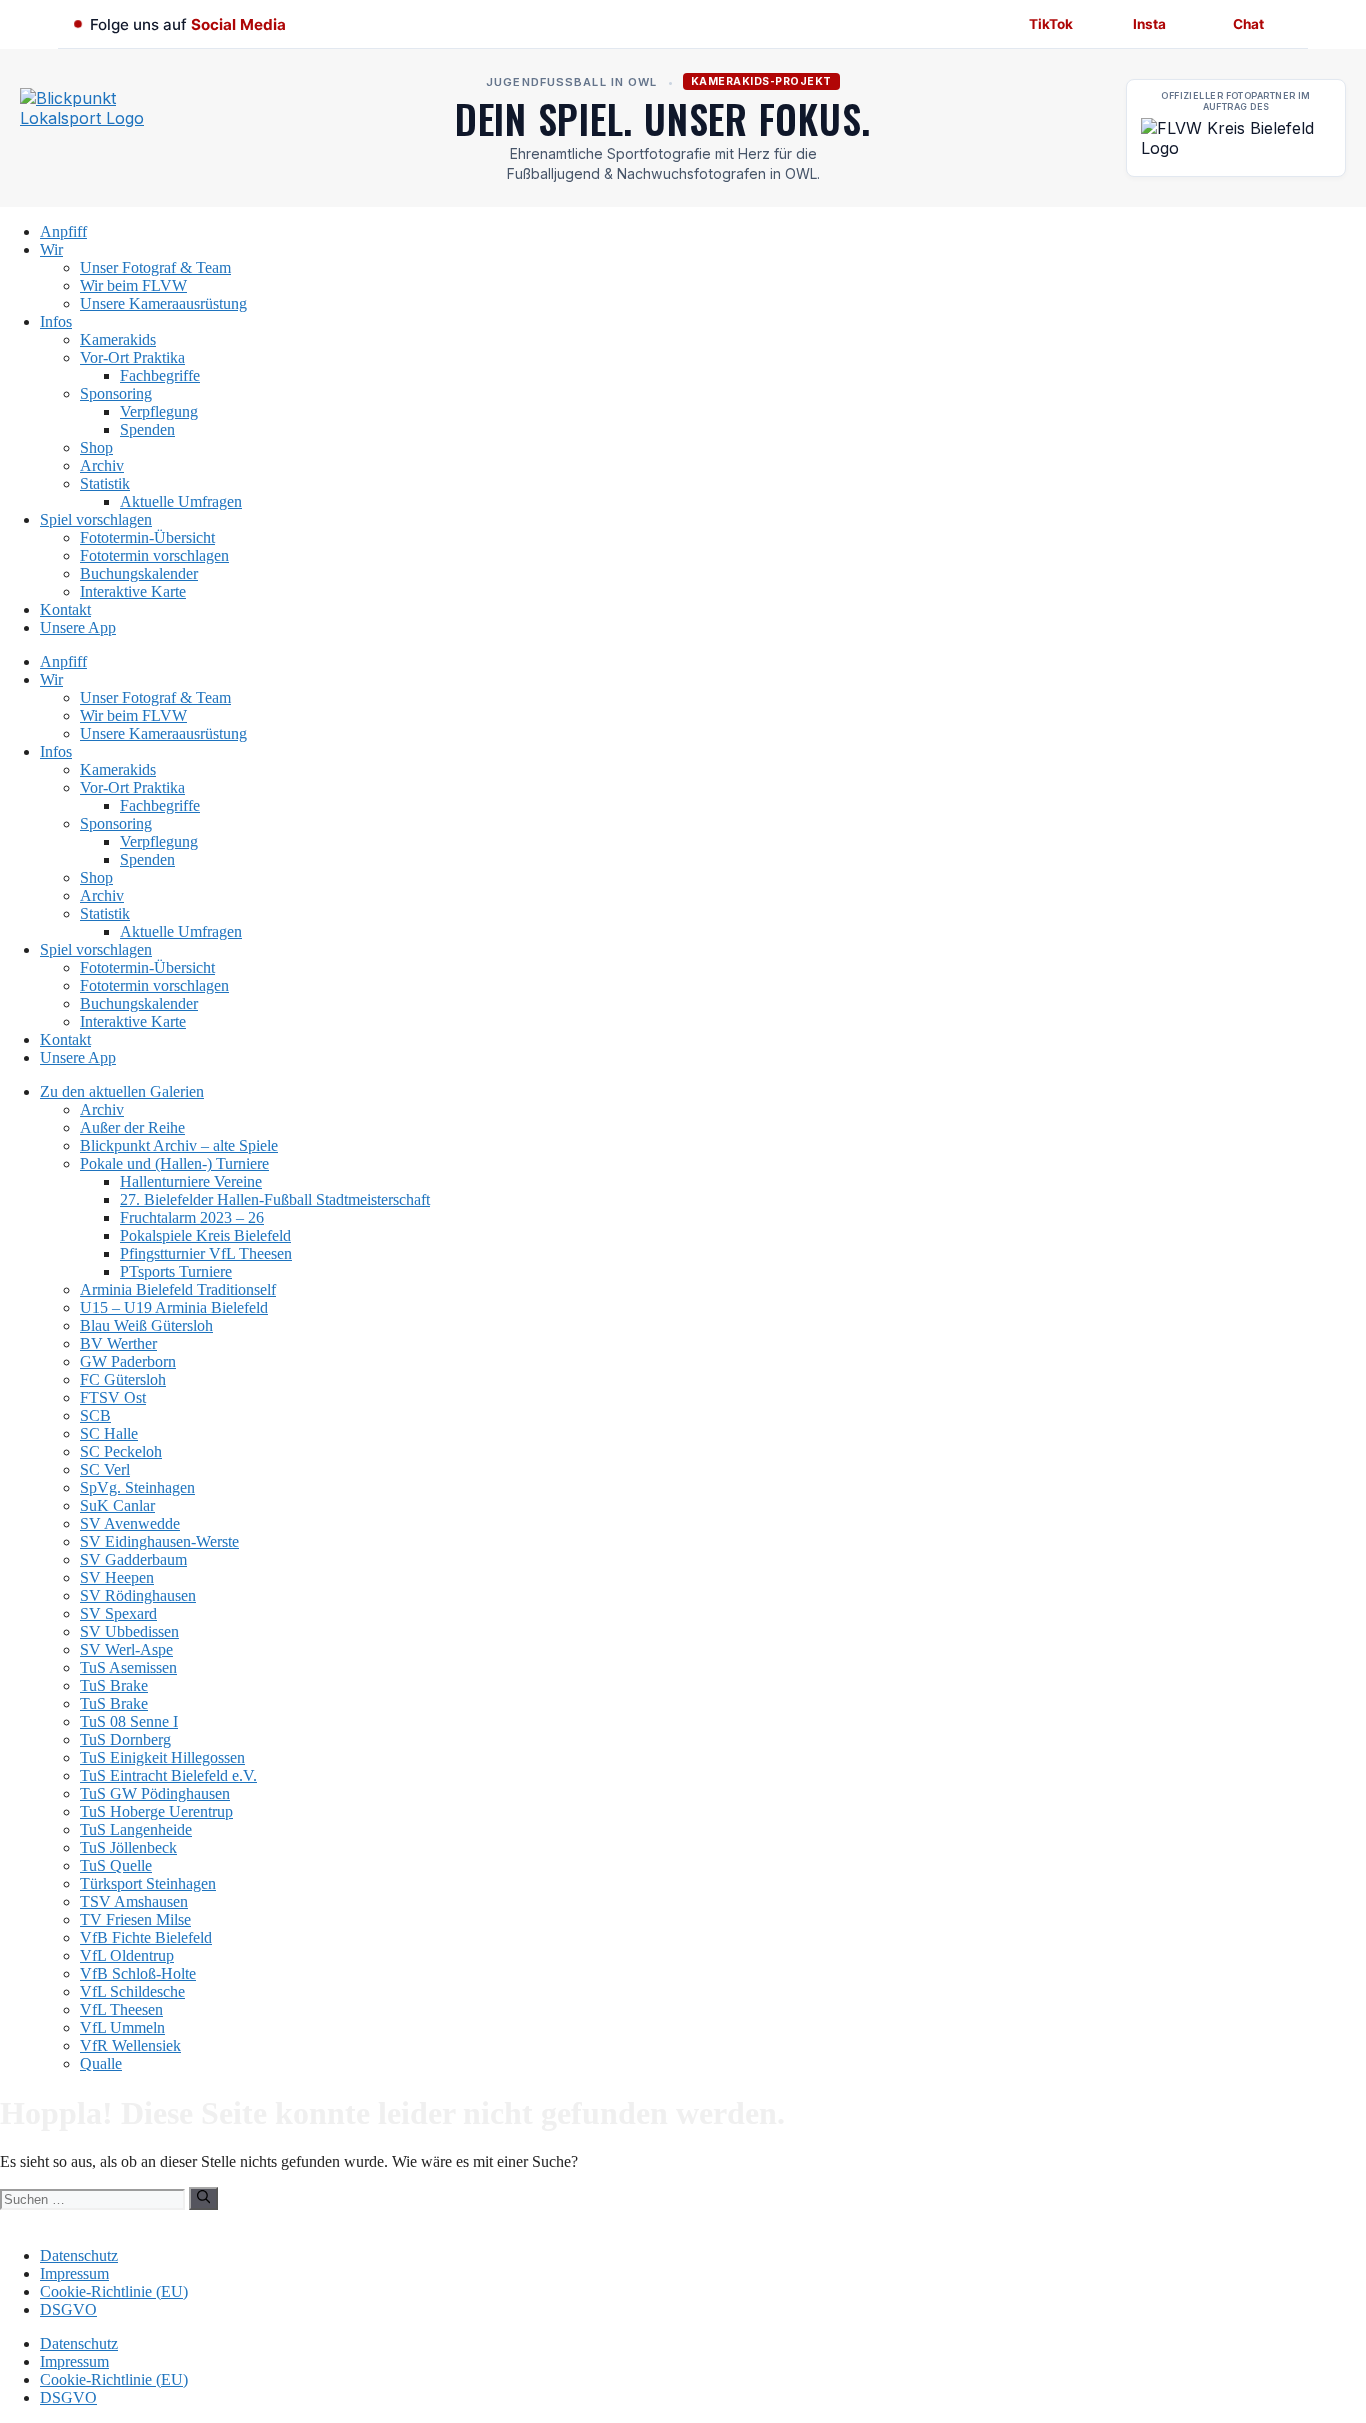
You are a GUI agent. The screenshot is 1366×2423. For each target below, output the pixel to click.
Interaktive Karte (133, 591)
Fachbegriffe (160, 375)
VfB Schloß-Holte (138, 1973)
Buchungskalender (139, 573)
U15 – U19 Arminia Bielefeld (174, 1307)
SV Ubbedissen (129, 1631)
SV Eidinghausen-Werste (159, 1541)
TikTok (1051, 24)
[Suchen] (203, 2198)
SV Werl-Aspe (126, 1649)
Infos (56, 321)
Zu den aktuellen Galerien (122, 1091)
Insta (1149, 24)
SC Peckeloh (121, 1451)
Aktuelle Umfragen (181, 501)
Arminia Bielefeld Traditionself (178, 1289)
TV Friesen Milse (135, 1919)
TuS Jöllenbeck (128, 1847)
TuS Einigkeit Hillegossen (162, 1757)
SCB (95, 1415)
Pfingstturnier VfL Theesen (206, 1253)
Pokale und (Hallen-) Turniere (174, 1163)
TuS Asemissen (128, 1667)
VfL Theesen (121, 2009)
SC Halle (109, 1433)
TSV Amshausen (134, 1901)
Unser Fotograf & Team (155, 267)
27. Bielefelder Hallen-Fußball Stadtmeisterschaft (275, 1199)
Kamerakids (118, 339)
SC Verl (105, 1469)
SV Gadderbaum (133, 1559)
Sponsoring (116, 393)
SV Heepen (117, 1577)
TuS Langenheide (136, 1829)
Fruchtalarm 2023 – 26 (192, 1217)
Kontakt (65, 609)
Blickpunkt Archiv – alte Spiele (179, 1145)
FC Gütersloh (123, 1379)
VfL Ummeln (122, 2027)
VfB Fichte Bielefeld (146, 1937)
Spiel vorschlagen (96, 519)
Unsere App (78, 627)
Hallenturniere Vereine (191, 1181)
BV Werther (118, 1343)
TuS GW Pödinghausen (155, 1793)
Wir (51, 249)
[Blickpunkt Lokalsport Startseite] (110, 128)
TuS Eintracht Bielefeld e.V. (168, 1775)
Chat (1248, 24)
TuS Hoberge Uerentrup (156, 1811)
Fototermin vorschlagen (154, 555)
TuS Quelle (116, 1865)
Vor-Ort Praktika (132, 357)
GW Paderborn (128, 1361)
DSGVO (68, 2309)
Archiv (102, 465)
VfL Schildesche (132, 1991)
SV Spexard (118, 1613)
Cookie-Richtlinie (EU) (114, 2291)
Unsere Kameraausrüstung (163, 303)
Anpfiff (63, 231)
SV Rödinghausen (138, 1595)
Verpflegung (159, 411)
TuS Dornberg (125, 1739)
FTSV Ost (113, 1397)
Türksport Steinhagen (148, 1883)
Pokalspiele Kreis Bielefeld (205, 1235)
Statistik (105, 483)
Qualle (101, 2063)
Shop (96, 447)
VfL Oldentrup (127, 1955)
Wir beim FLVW (133, 285)
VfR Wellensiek (130, 2045)
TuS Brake (114, 1685)
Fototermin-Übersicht (147, 537)
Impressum (74, 2273)
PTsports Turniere (176, 1271)
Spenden (147, 429)
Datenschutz (79, 2255)
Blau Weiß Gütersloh (146, 1325)
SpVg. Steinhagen (137, 1487)
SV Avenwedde (130, 1523)
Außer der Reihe (132, 1127)
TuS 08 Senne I (129, 1721)
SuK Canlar (117, 1505)
